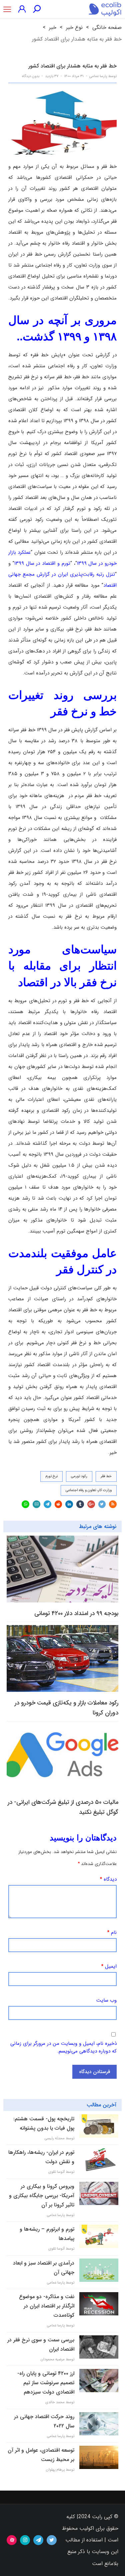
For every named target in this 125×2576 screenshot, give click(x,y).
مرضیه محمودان (53, 2359)
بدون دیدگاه (31, 76)
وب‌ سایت (106, 2000)
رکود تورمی (79, 1476)
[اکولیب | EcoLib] (105, 9)
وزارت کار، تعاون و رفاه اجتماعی (89, 1490)
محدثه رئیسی (55, 2138)
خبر (53, 27)
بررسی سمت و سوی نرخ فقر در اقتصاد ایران (41, 2344)
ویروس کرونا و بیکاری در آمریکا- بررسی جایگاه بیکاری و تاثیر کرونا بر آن (42, 2196)
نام (112, 1932)
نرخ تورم (51, 1476)
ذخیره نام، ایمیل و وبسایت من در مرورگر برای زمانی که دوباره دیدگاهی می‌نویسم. (63, 2047)
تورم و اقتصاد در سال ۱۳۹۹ (42, 563)
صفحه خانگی (107, 27)
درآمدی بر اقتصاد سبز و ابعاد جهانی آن (44, 2268)
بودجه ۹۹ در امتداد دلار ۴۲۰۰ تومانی (76, 1613)
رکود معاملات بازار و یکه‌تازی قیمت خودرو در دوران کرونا (66, 1708)
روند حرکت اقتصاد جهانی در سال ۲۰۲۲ (44, 2421)
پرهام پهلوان (55, 2470)
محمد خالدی (55, 2402)
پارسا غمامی (98, 76)
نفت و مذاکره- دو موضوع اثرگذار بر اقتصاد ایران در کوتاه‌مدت (47, 2306)
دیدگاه (108, 1879)
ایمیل (109, 1966)
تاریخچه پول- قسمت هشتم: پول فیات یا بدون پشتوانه (44, 2123)
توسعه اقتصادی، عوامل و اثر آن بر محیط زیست (41, 2455)
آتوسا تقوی (56, 2172)
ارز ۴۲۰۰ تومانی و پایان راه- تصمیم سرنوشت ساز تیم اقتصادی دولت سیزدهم (46, 2383)
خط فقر (106, 1476)
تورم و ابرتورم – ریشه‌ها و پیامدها (47, 2234)
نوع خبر (74, 27)
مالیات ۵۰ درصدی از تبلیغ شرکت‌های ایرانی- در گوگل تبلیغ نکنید (63, 1807)
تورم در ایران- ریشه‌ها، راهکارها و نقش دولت (41, 2157)
